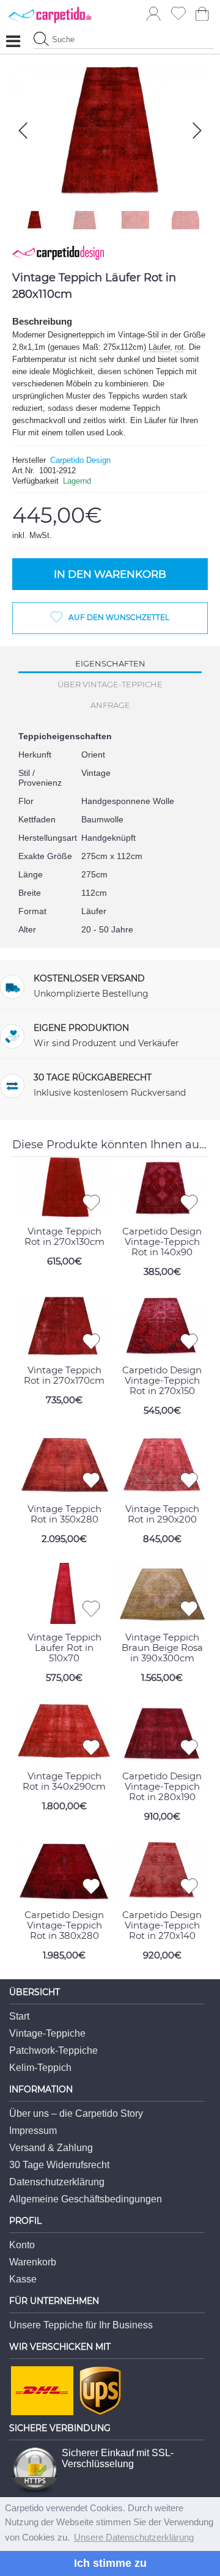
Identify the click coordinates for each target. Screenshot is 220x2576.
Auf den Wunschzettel (119, 617)
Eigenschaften (110, 663)
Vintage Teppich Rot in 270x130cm (64, 1236)
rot (179, 347)
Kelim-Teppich (40, 2068)
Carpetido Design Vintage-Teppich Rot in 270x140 (162, 1925)
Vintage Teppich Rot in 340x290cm (64, 1781)
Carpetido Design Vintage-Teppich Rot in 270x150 (162, 1380)
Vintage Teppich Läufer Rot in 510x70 (64, 1648)
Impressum (33, 2131)
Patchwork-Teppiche (53, 2050)
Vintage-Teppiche (47, 2033)
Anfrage (110, 705)
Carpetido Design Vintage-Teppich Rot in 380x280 (64, 1925)
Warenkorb (33, 2262)
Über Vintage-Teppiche (110, 684)
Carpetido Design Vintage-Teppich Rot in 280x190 (162, 1786)
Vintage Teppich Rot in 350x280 (64, 1514)
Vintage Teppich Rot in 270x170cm (64, 1375)
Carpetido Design (80, 460)
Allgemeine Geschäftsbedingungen (86, 2199)
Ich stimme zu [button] (110, 2563)
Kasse (23, 2279)
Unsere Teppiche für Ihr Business (81, 2325)
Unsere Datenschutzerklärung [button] (134, 2537)
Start (19, 2016)
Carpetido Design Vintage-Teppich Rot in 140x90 (162, 1242)
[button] (197, 131)
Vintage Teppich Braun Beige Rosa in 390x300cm (162, 1648)
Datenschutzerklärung (57, 2182)
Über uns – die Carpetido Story (76, 2113)
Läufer (159, 347)
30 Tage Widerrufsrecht (59, 2165)
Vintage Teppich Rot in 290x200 (162, 1514)
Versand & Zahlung (51, 2148)
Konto (22, 2245)
